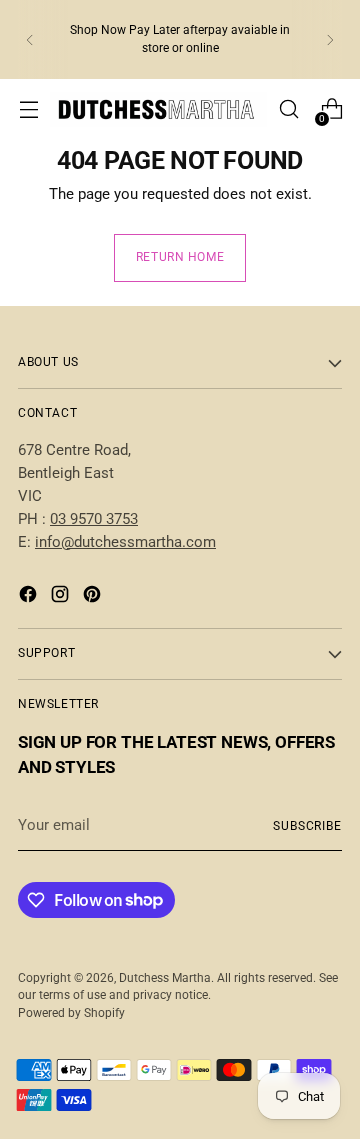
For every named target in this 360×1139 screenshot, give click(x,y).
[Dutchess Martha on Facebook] (30, 597)
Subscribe (307, 826)
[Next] (330, 39)
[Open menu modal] (28, 109)
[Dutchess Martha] (158, 109)
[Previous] (30, 39)
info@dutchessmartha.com (125, 542)
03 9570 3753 (94, 519)
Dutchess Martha (165, 978)
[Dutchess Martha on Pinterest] (94, 597)
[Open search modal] (288, 109)
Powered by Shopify (71, 1013)
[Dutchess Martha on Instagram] (62, 597)
